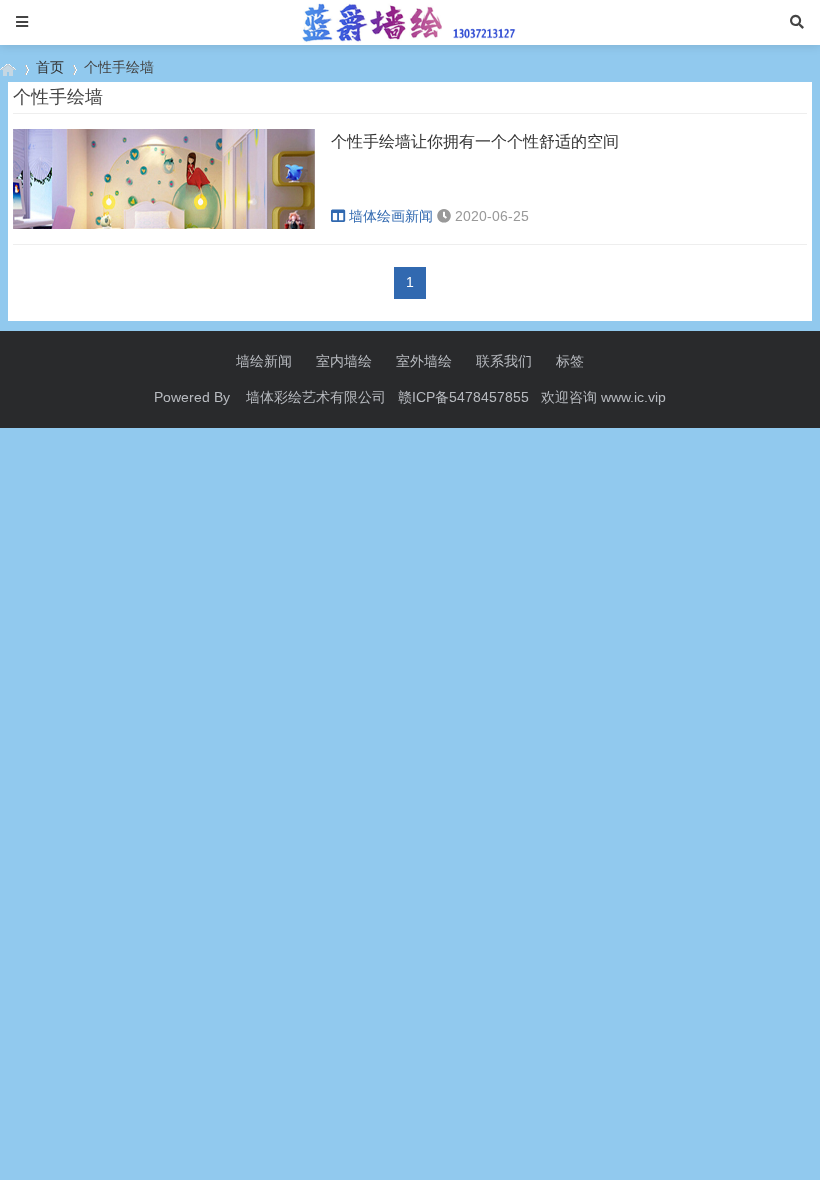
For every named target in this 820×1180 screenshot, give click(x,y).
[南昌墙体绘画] (8, 67)
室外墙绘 (424, 361)
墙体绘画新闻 (391, 216)
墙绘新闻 (264, 361)
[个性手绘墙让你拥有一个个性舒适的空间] (164, 224)
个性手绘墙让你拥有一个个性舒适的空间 (475, 141)
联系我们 (504, 361)
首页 (50, 67)
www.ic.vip (633, 397)
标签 (570, 361)
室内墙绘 (344, 361)
